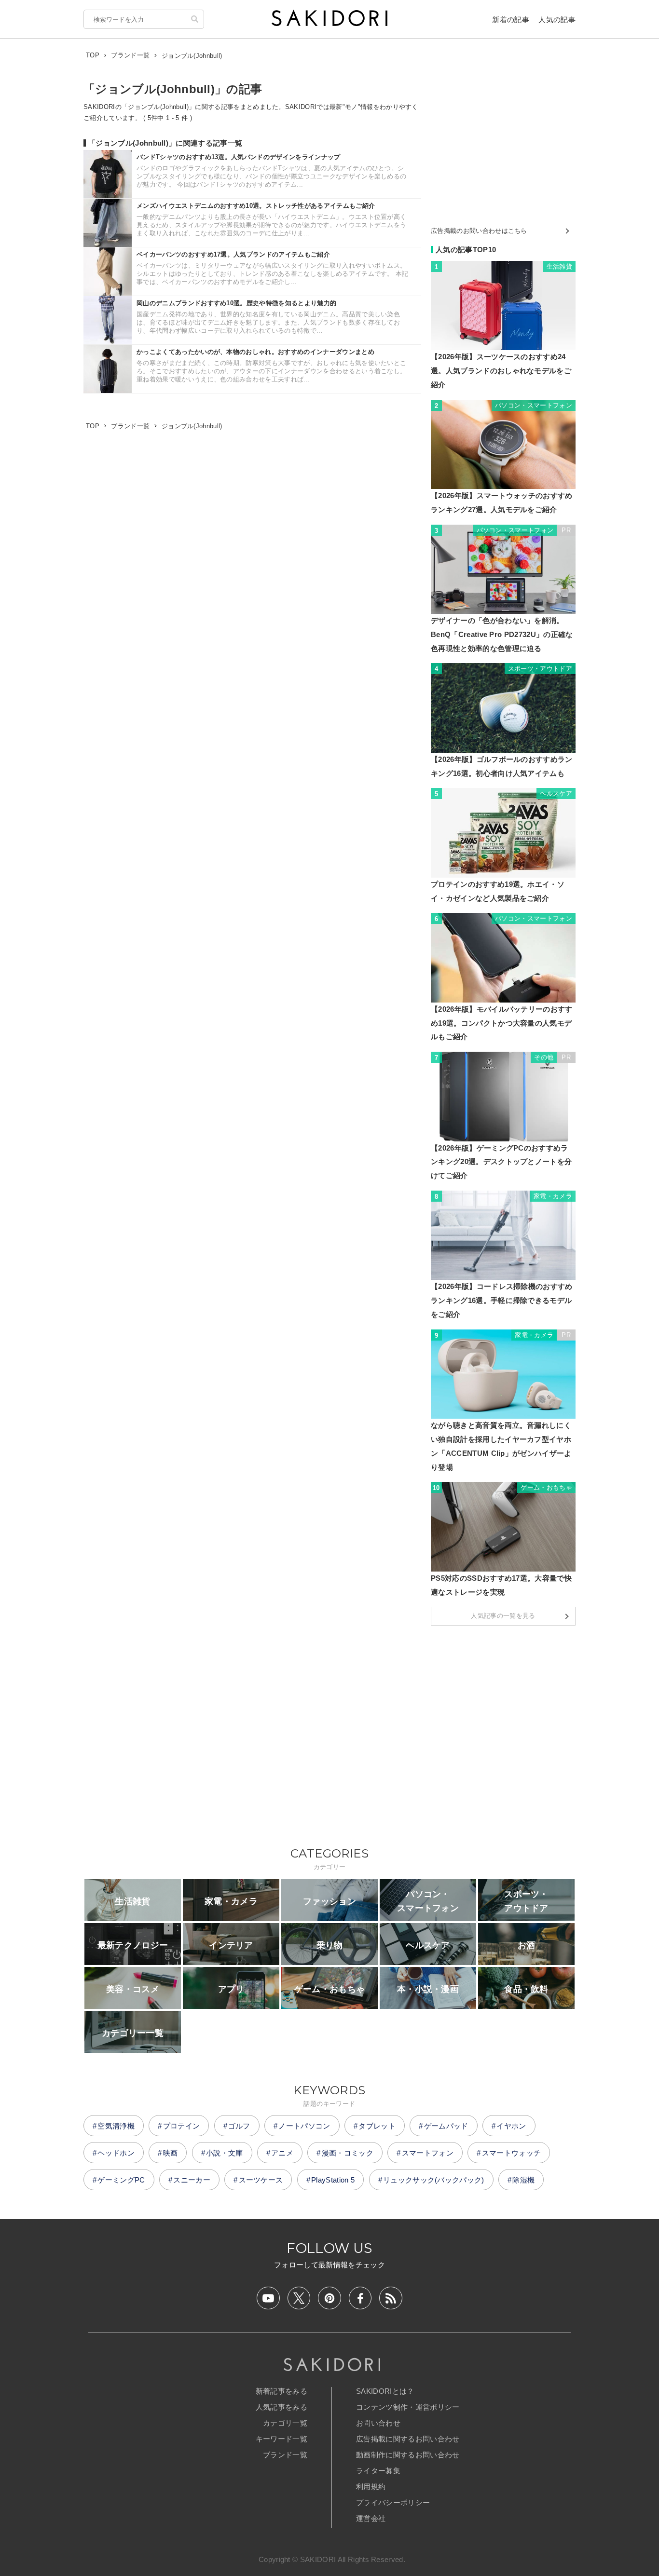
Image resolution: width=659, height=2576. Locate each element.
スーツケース (261, 2180)
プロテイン (182, 2126)
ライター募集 (378, 2471)
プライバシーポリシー (393, 2502)
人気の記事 (557, 20)
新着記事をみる (281, 2391)
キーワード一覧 (281, 2439)
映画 (171, 2153)
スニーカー (192, 2180)
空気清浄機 (116, 2126)
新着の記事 (511, 20)
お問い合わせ (378, 2423)
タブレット (377, 2126)
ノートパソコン (304, 2126)
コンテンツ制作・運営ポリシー (408, 2407)
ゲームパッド (446, 2126)
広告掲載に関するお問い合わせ (408, 2439)
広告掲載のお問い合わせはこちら (479, 231)
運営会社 (371, 2518)
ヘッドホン (116, 2153)
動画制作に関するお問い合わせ (408, 2455)
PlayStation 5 (333, 2180)
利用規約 (371, 2487)
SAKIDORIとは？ (385, 2391)
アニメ (282, 2153)
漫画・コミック (348, 2153)
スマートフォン (428, 2153)
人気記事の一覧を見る (503, 1616)
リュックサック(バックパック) (434, 2180)
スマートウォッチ (512, 2153)
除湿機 (523, 2180)
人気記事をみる (281, 2407)
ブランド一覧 (285, 2455)
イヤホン (511, 2126)
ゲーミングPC (121, 2180)
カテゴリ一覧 (285, 2423)
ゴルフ (239, 2126)
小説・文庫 (225, 2153)
